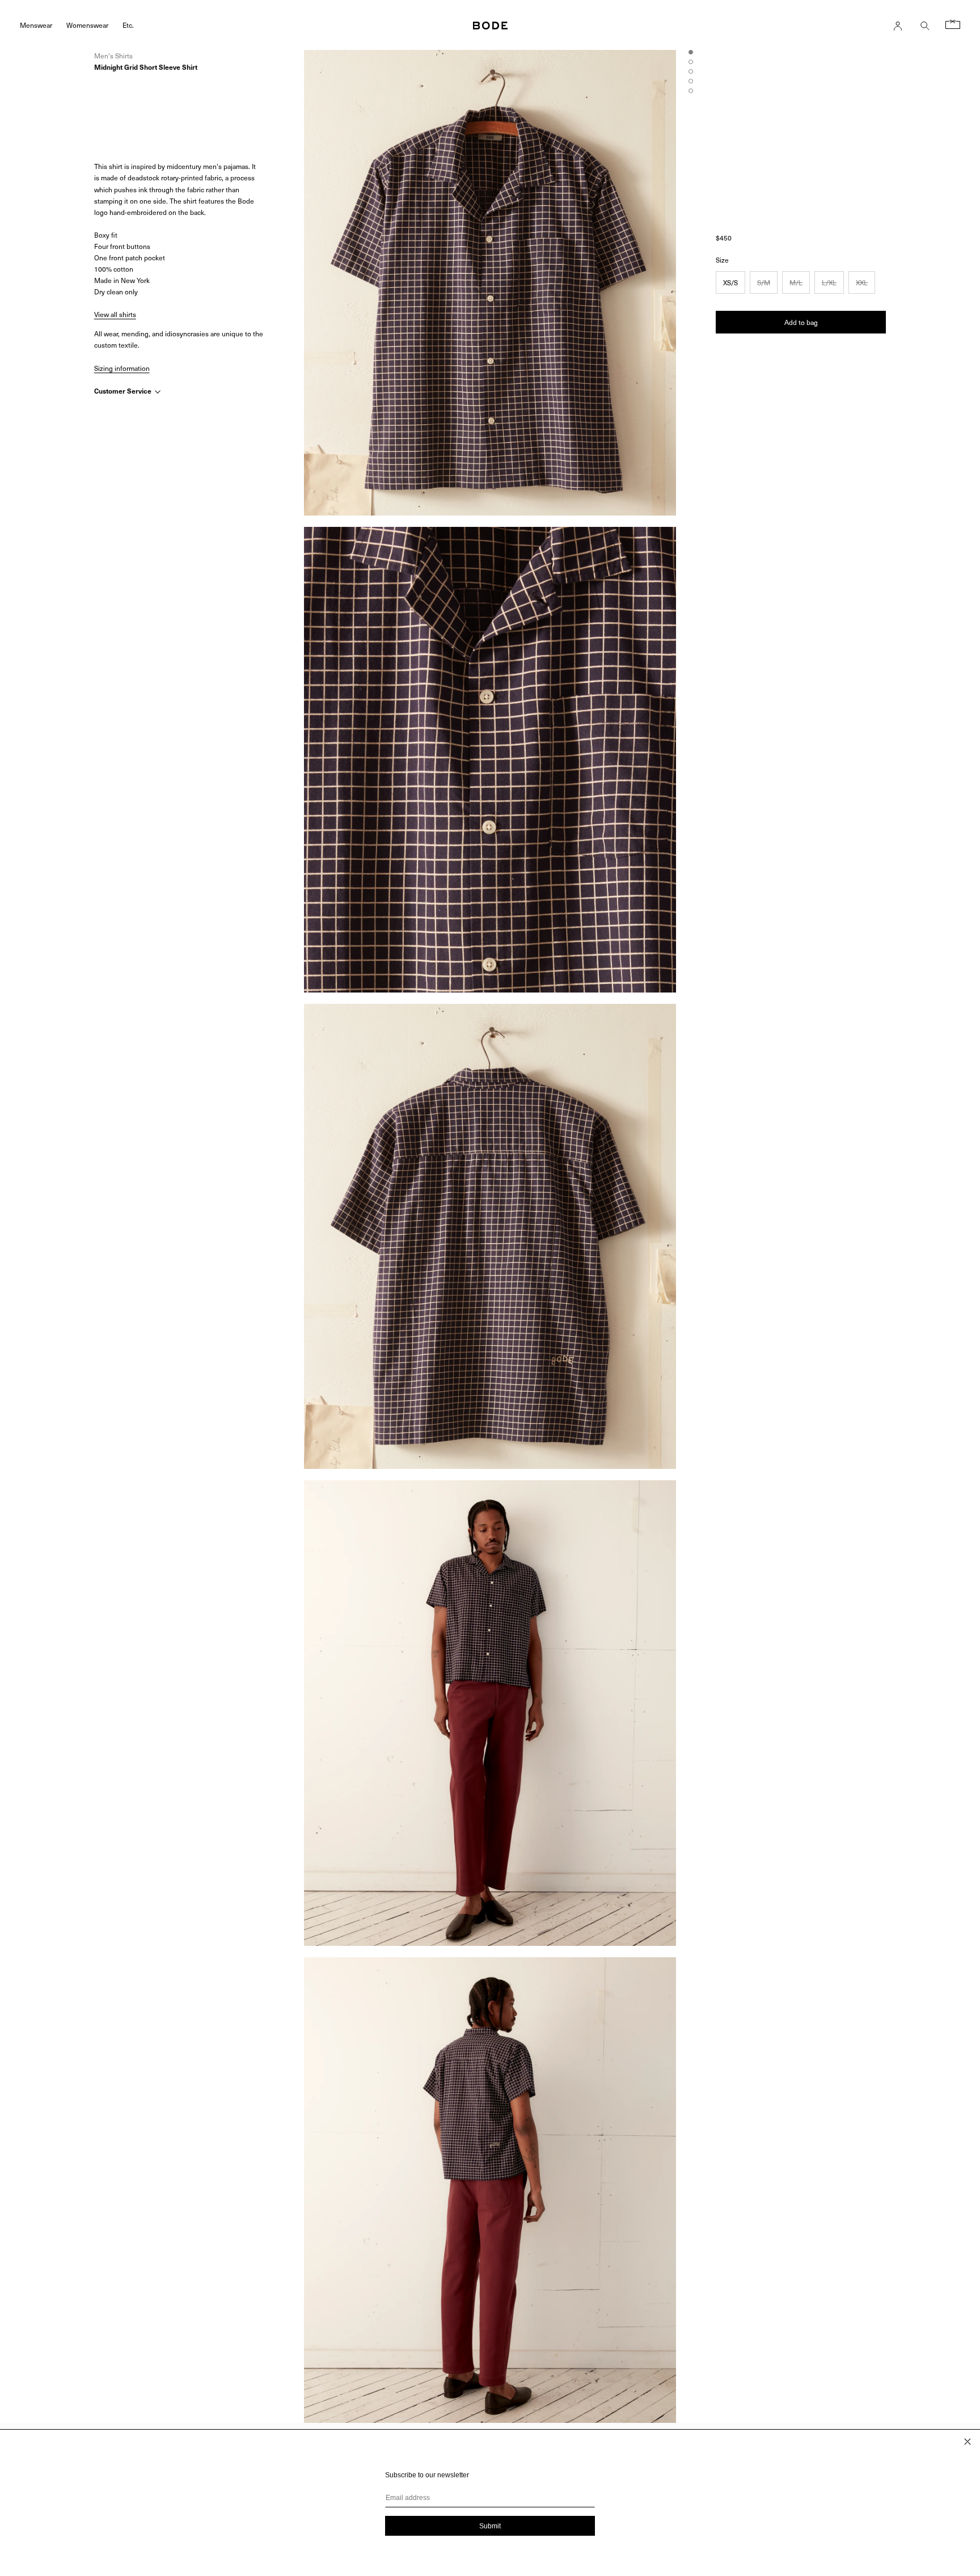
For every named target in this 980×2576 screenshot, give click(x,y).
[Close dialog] (968, 2442)
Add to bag (801, 322)
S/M (764, 282)
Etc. (128, 25)
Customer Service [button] (124, 391)
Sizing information (122, 368)
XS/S (730, 282)
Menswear (36, 25)
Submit (490, 2526)
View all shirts (115, 314)
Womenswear (87, 25)
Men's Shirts (113, 56)
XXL (862, 282)
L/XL (829, 282)
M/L (796, 282)
